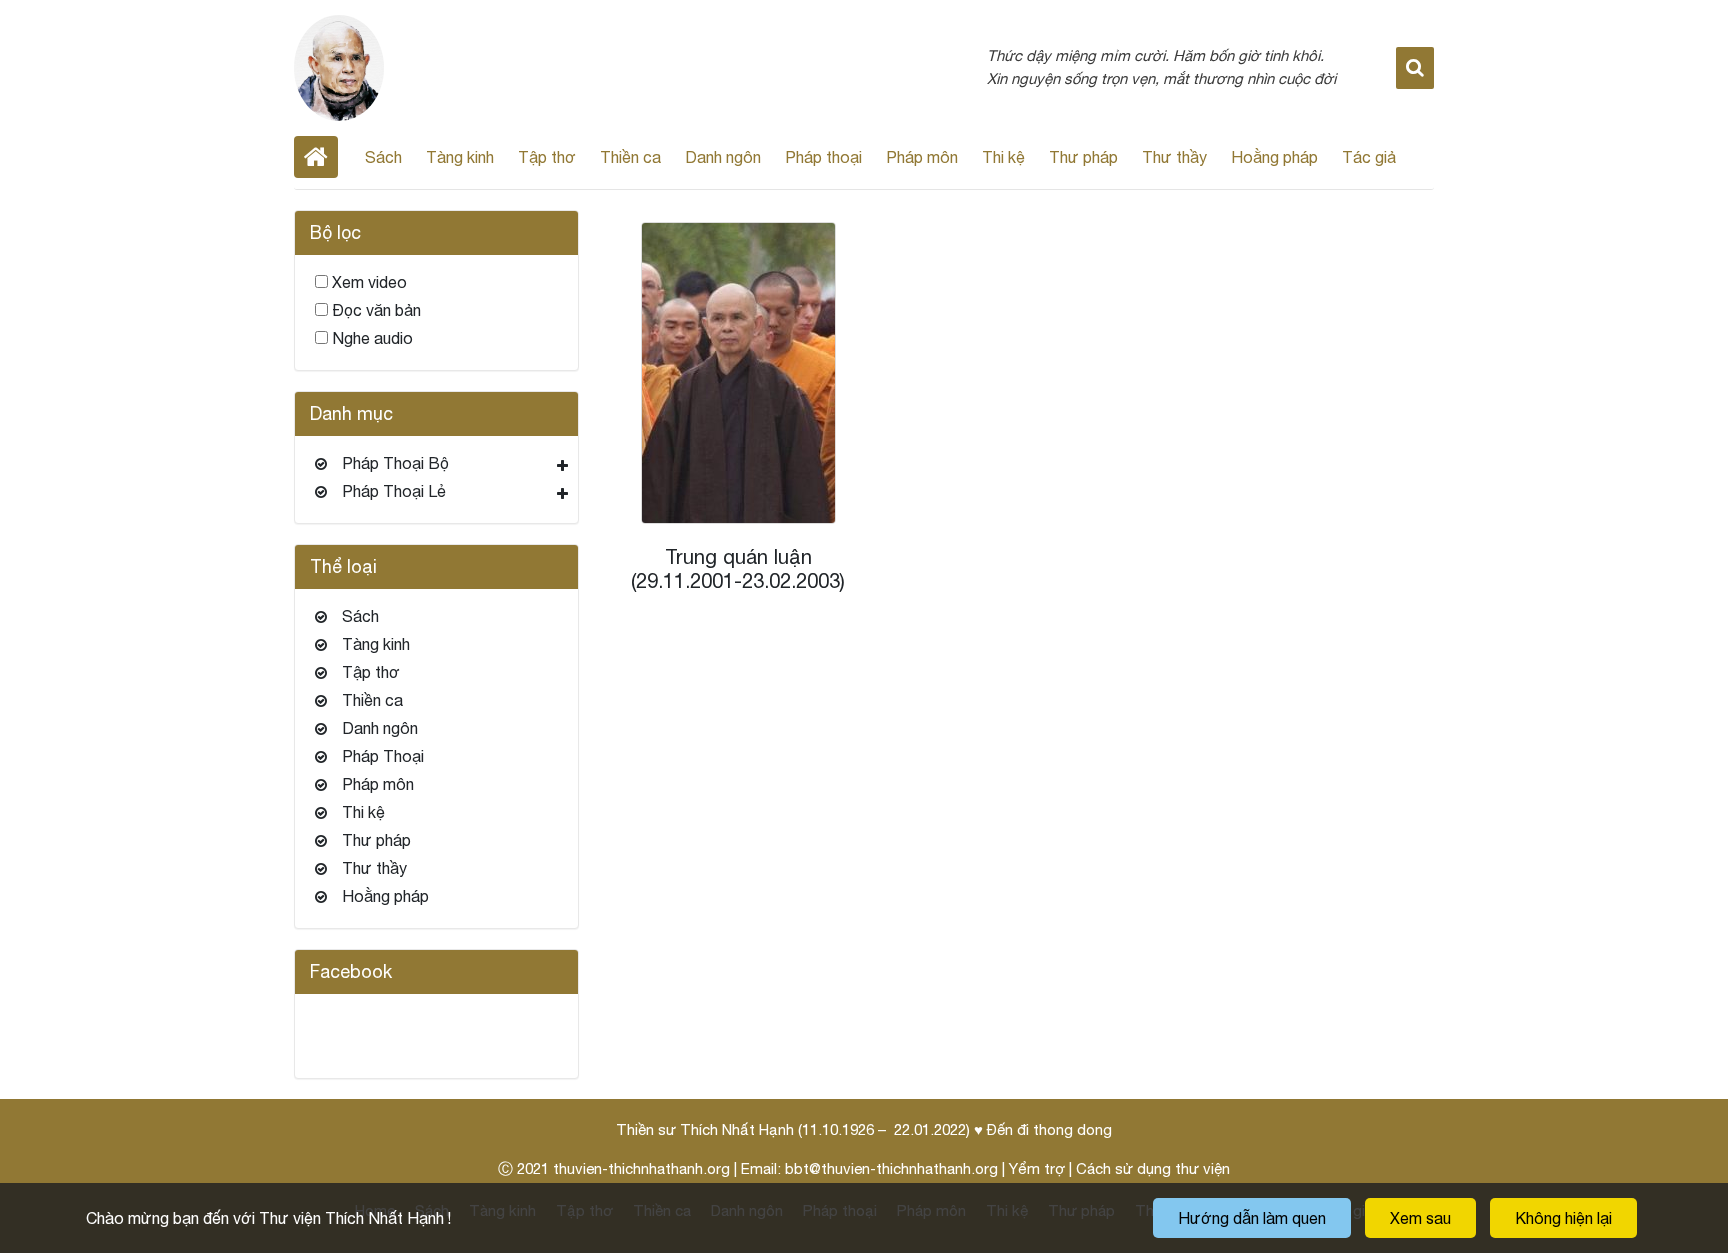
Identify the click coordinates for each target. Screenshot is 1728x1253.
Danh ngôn (723, 157)
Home (316, 157)
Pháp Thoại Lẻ (394, 491)
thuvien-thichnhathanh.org (641, 1168)
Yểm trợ (1037, 1168)
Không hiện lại (1563, 1218)
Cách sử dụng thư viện (1153, 1168)
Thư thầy (1174, 157)
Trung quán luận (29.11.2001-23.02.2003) (738, 568)
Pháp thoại (823, 157)
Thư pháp (1083, 157)
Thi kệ (1003, 157)
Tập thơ (547, 157)
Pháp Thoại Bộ (395, 463)
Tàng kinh (460, 157)
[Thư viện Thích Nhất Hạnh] (339, 66)
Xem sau (1420, 1218)
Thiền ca (630, 157)
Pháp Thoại (383, 756)
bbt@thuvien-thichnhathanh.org (891, 1168)
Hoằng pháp (1274, 157)
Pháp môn (922, 157)
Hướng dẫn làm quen (1252, 1218)
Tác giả (1369, 157)
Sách (383, 157)
